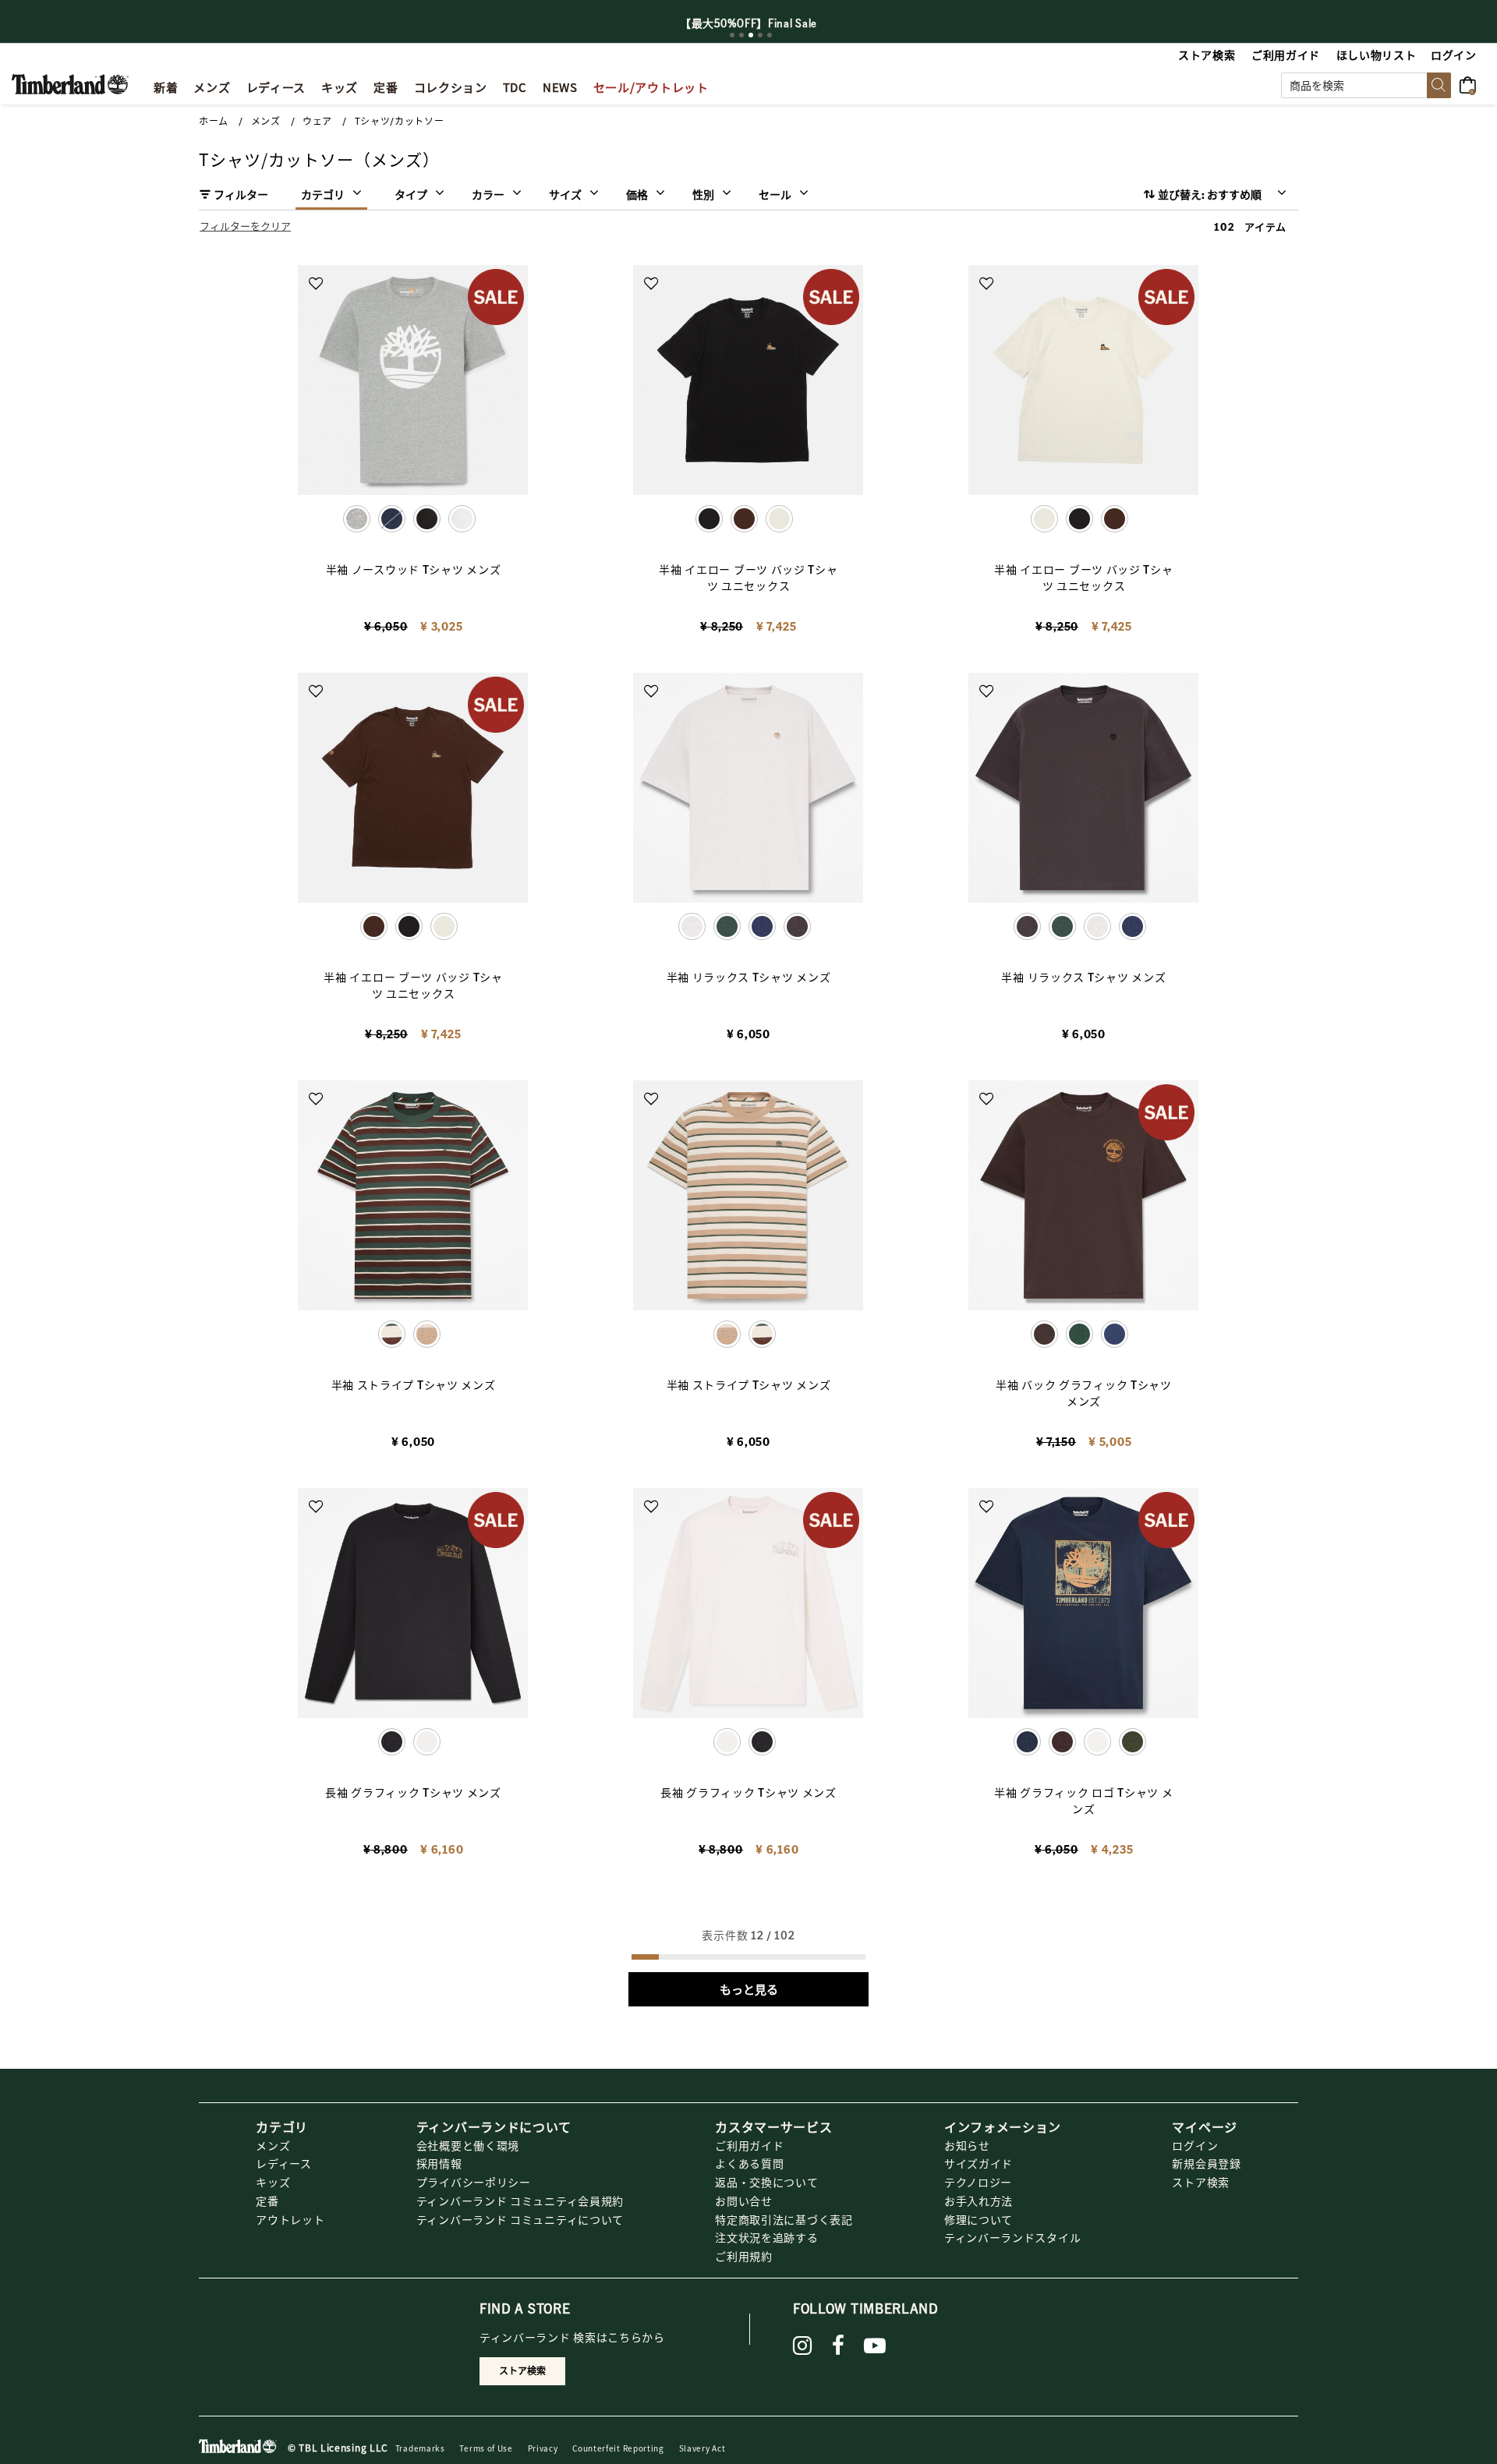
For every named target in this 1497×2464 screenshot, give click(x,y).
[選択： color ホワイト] (462, 519)
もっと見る (749, 1989)
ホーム (214, 121)
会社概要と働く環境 (468, 2145)
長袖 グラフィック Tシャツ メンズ (413, 1792)
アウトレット (290, 2219)
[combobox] (1366, 85)
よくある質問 (749, 2163)
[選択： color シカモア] (727, 926)
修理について (979, 2219)
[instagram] (803, 2346)
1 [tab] (732, 35)
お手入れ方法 (979, 2201)
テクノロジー (978, 2182)
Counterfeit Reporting (618, 2448)
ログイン (1195, 2145)
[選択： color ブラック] (1079, 519)
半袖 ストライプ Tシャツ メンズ (414, 1384)
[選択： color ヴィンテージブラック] (797, 926)
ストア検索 (1201, 2182)
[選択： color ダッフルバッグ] (1132, 1742)
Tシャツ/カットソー (400, 121)
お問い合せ (744, 2201)
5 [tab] (770, 35)
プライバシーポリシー (474, 2182)
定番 (267, 2201)
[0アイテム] (1472, 83)
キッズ (273, 2182)
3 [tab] (751, 35)
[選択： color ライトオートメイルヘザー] (1097, 926)
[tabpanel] (748, 23)
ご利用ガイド (749, 2145)
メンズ (266, 121)
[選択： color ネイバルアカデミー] (762, 926)
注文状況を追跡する (766, 2237)
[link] (340, 85)
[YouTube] (875, 2346)
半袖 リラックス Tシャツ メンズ (749, 977)
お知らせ (967, 2145)
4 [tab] (760, 35)
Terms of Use (486, 2448)
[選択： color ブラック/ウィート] (427, 519)
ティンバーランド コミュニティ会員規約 (520, 2201)
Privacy (543, 2448)
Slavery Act (702, 2448)
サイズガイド (979, 2163)
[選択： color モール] (1062, 1742)
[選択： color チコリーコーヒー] (744, 519)
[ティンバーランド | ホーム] (70, 83)
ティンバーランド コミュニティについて (520, 2219)
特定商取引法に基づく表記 (784, 2219)
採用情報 (439, 2163)
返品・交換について (766, 2182)
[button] (1455, 55)
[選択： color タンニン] (427, 1334)
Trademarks (420, 2448)
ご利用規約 (744, 2256)
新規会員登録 (1206, 2163)
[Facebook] (839, 2346)
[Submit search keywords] (1439, 85)
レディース (284, 2163)
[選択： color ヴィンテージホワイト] (779, 519)
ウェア (317, 121)
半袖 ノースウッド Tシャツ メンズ (414, 569)
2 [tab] (741, 35)
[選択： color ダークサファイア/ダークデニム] (392, 519)
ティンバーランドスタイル (1012, 2237)
